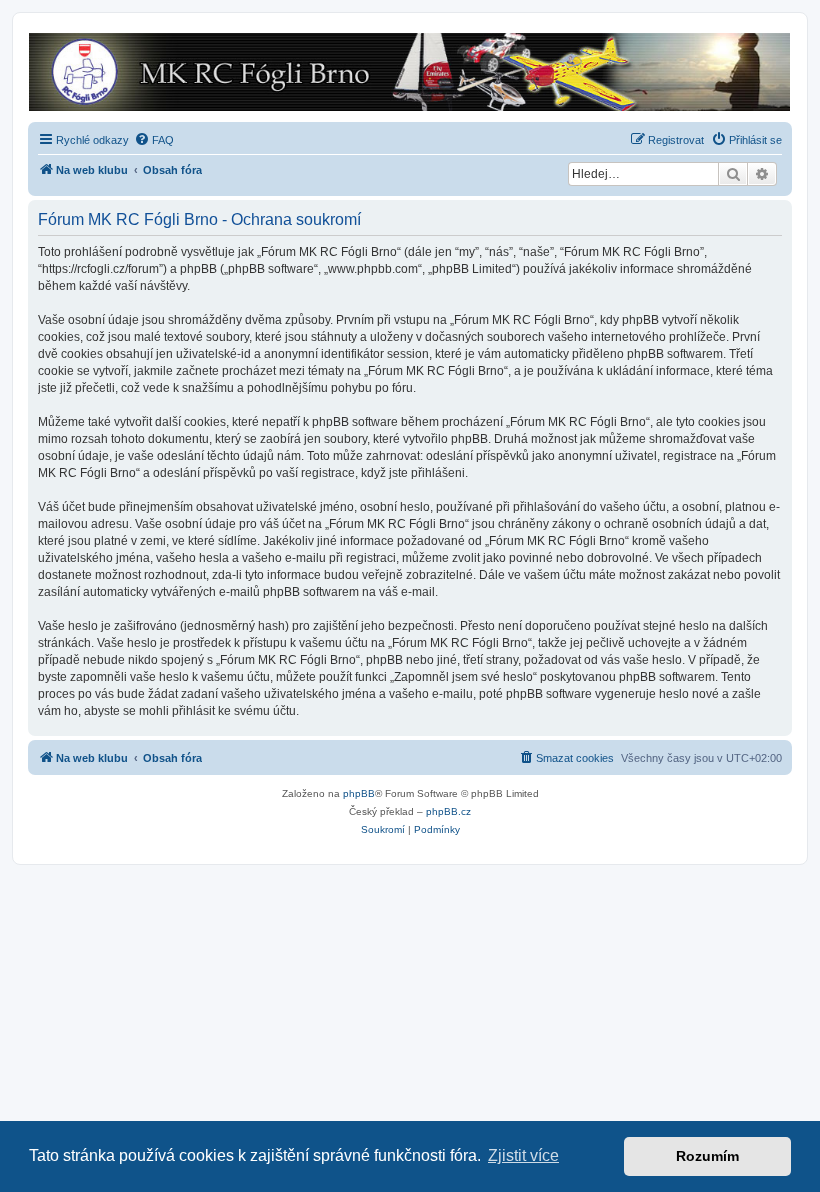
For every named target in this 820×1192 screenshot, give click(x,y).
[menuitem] (154, 140)
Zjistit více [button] (523, 1155)
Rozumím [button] (707, 1156)
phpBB (359, 793)
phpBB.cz (448, 811)
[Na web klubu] (409, 72)
